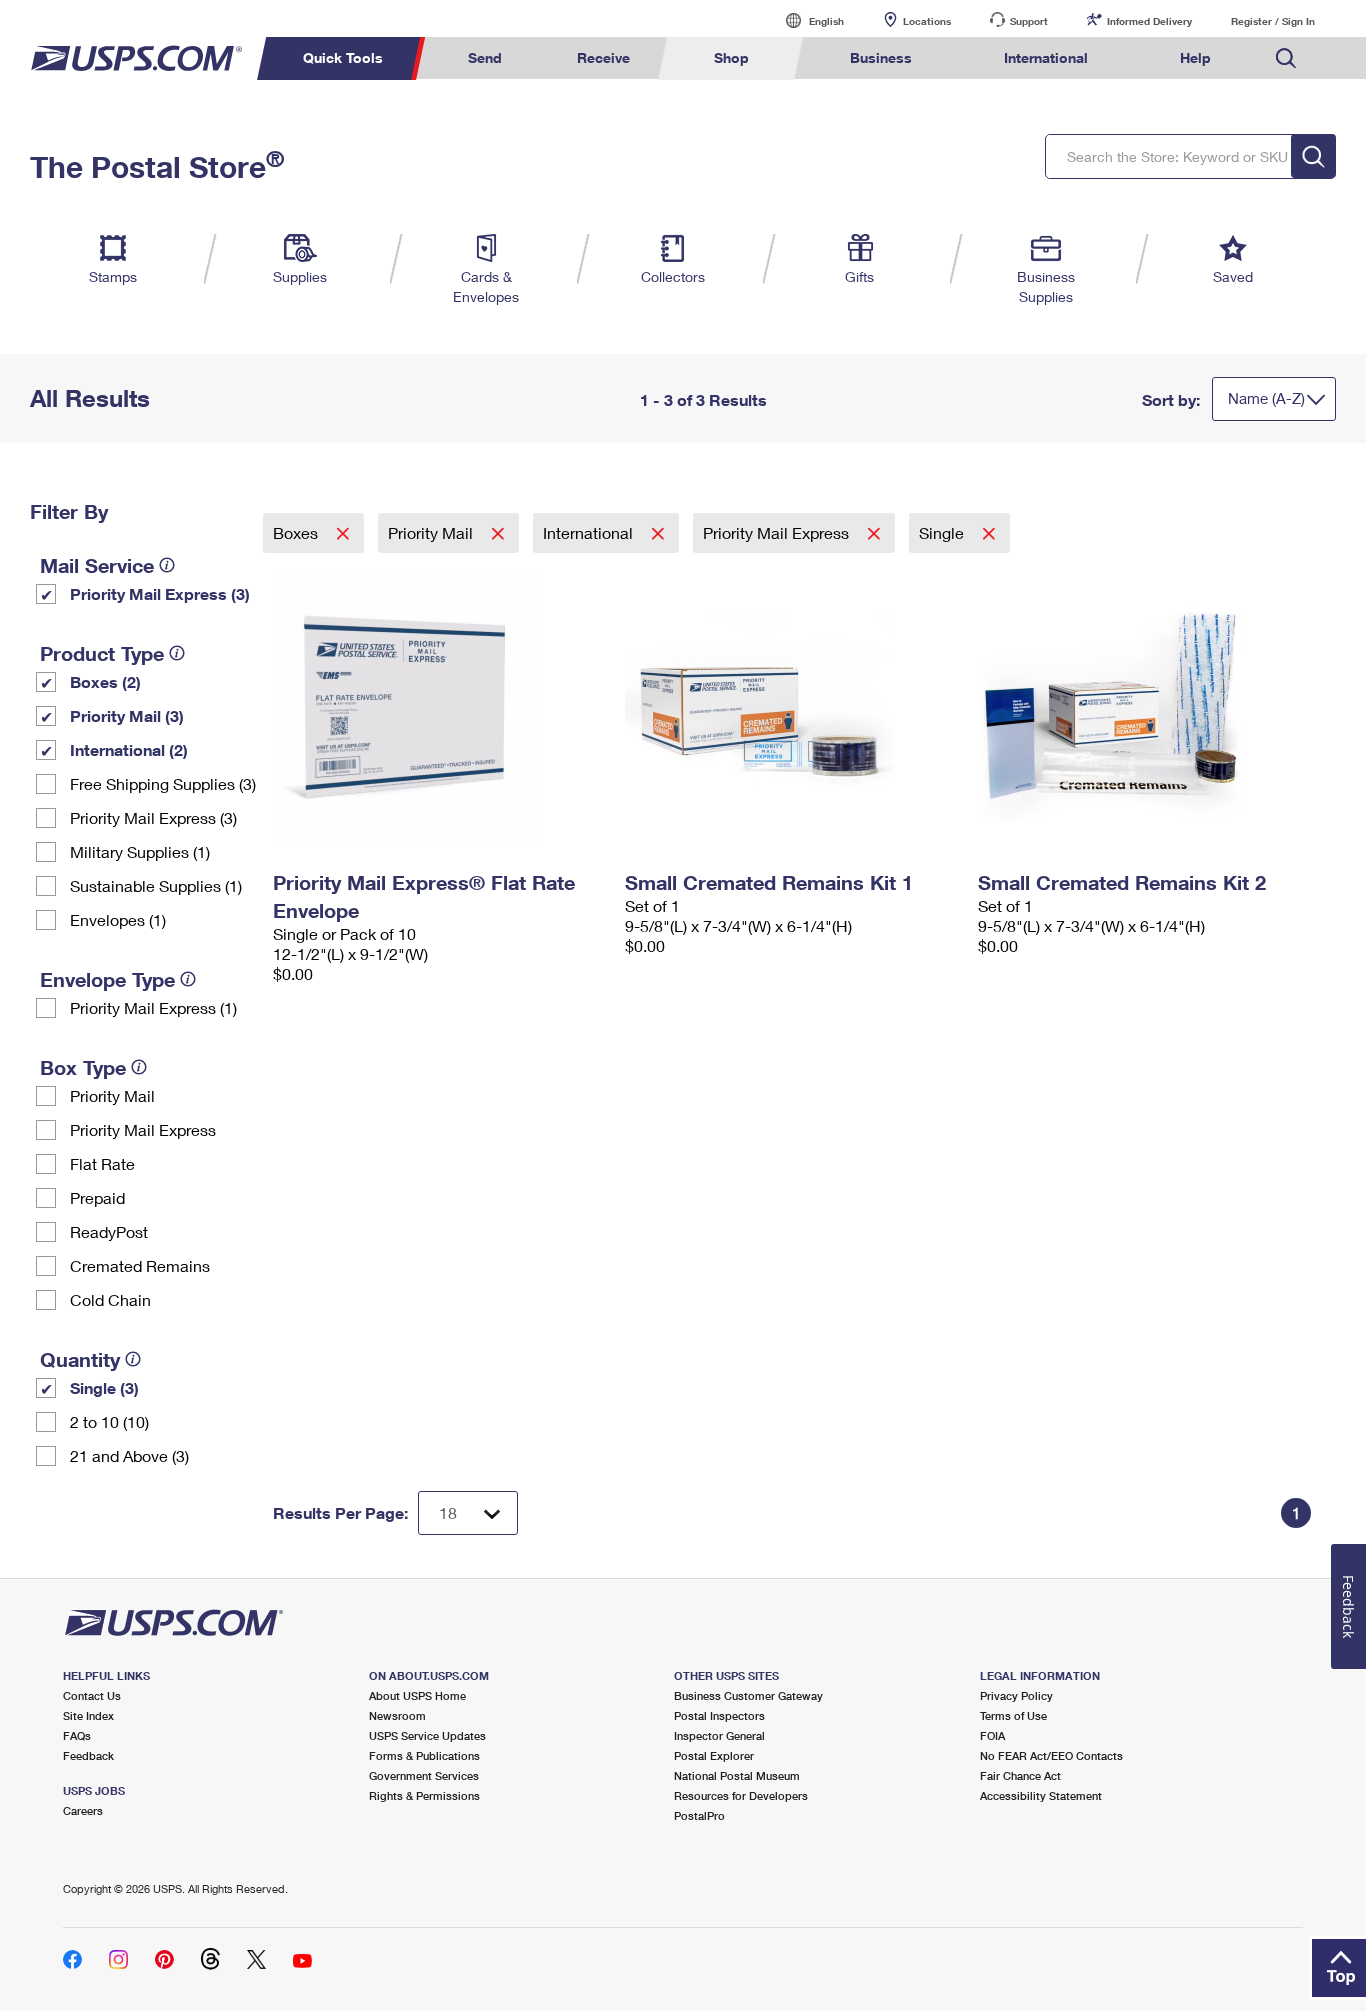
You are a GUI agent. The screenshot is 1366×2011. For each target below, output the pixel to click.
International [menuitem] (1046, 57)
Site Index (88, 1715)
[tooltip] (167, 565)
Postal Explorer (714, 1755)
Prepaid (97, 1197)
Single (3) (104, 1387)
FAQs (77, 1735)
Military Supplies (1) (140, 851)
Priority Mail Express (143, 1129)
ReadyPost (109, 1231)
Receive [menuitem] (603, 57)
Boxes (297, 532)
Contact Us (92, 1695)
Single (943, 532)
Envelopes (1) (118, 919)
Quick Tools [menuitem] (343, 57)
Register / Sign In (1273, 21)
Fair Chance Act (1020, 1775)
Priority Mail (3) (127, 715)
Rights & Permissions (424, 1795)
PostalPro (699, 1815)
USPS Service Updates (427, 1735)
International (590, 532)
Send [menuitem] (485, 57)
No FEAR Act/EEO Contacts (1051, 1755)
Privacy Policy (1016, 1695)
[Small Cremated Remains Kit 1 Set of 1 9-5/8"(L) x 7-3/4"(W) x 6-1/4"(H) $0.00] (791, 708)
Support (1029, 21)
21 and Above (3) (129, 1455)
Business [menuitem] (881, 57)
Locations (927, 21)
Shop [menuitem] (731, 57)
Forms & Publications (424, 1755)
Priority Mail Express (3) (160, 593)
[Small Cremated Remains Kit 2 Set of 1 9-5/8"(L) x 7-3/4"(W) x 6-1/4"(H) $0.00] (1144, 708)
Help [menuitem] (1195, 57)
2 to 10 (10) (109, 1421)
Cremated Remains (140, 1265)
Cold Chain (110, 1299)
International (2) (129, 749)
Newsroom (397, 1715)
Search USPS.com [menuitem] (1286, 58)
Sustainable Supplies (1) (156, 885)
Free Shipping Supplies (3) (163, 783)
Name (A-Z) (1266, 398)
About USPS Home (417, 1695)
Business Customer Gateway (748, 1695)
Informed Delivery (1149, 21)
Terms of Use (1013, 1715)
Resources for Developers (741, 1795)
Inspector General (719, 1735)
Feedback (88, 1755)
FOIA (992, 1735)
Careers (83, 1810)
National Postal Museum (737, 1775)
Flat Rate (102, 1163)
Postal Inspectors (719, 1715)
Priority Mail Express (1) (153, 1007)
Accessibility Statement (1041, 1795)
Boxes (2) (105, 681)
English (806, 20)
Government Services (424, 1775)
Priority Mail (112, 1095)
